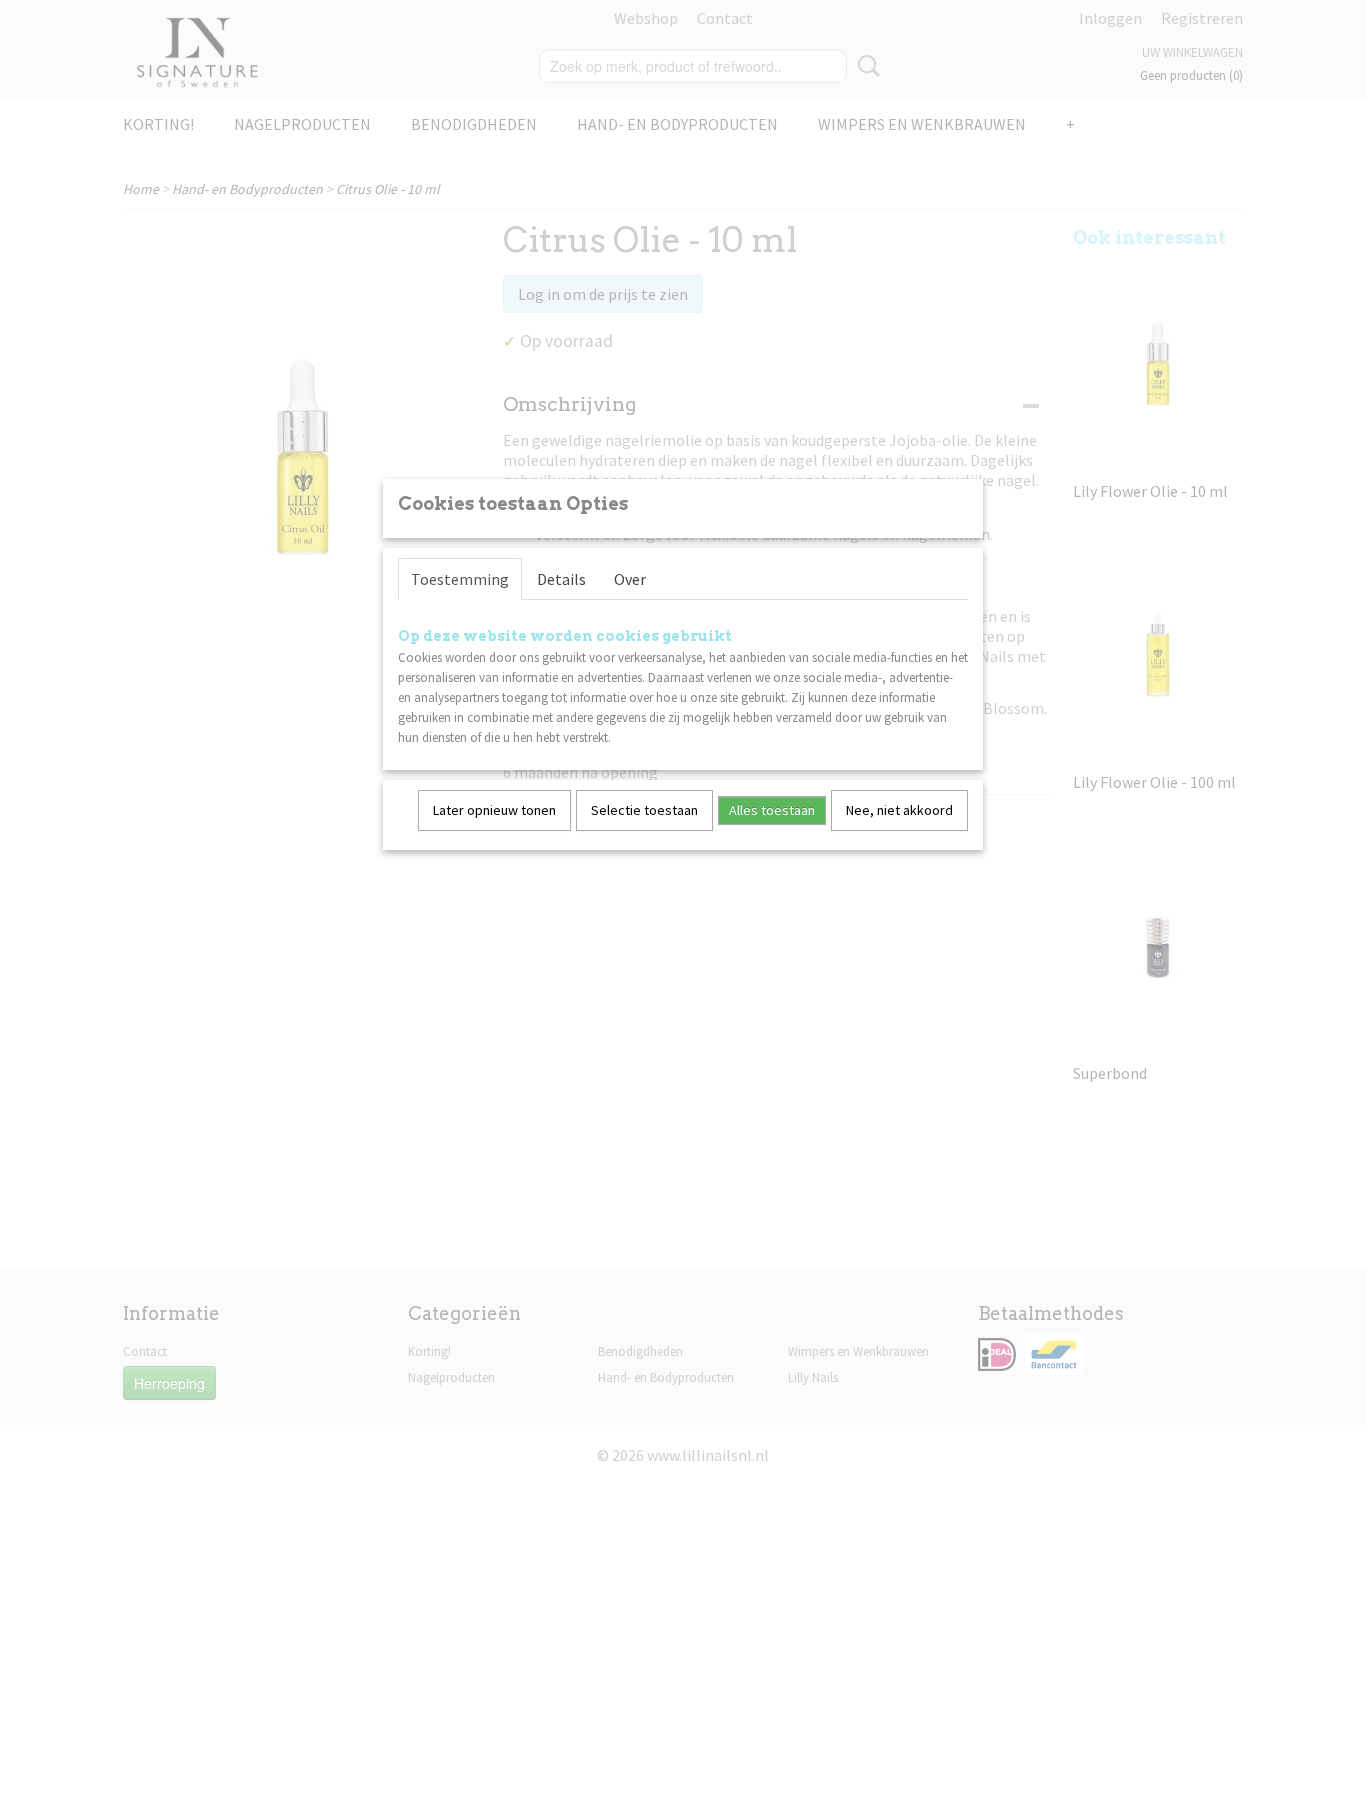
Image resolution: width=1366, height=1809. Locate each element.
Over (630, 579)
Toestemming (460, 579)
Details (561, 579)
